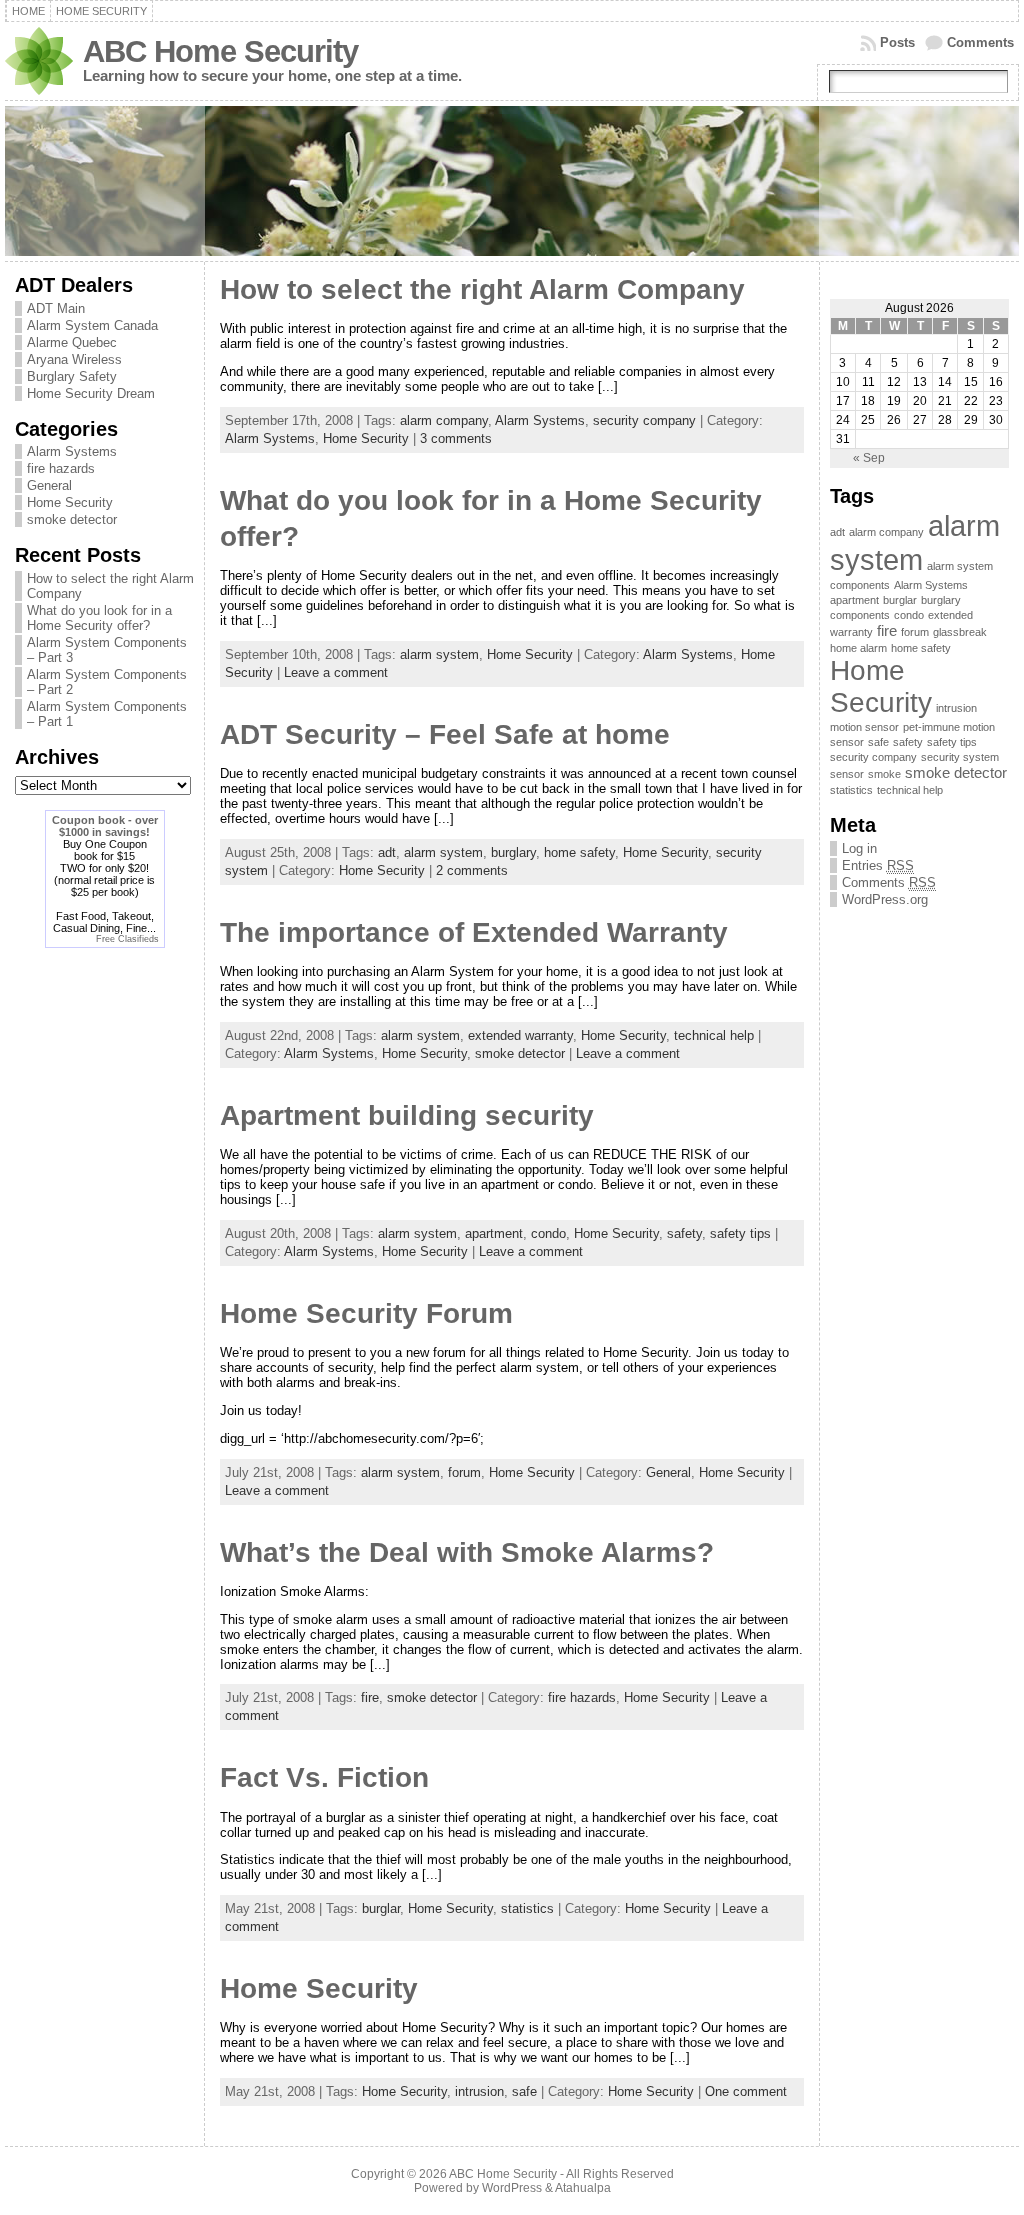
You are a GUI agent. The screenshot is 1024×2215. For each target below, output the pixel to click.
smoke (884, 774)
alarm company (444, 420)
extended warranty (520, 1035)
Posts (897, 42)
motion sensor (864, 727)
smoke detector (72, 519)
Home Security (70, 502)
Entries (878, 865)
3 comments (456, 438)
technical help (714, 1035)
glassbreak (960, 632)
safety (684, 1233)
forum (464, 1472)
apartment (494, 1233)
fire (370, 1697)
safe (524, 2091)
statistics (527, 1908)
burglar (381, 1908)
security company (644, 420)
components (860, 615)
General (49, 485)
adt (387, 852)
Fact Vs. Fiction (324, 1777)
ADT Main (56, 308)
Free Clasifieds (127, 939)
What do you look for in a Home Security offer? (99, 618)
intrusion (479, 2091)
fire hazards (61, 468)
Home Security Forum (366, 1313)
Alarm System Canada (92, 325)
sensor (847, 774)
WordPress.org (885, 899)
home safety (579, 852)
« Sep (869, 458)
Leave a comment (336, 672)
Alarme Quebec (72, 342)
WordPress (512, 2188)
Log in (859, 848)
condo (548, 1233)
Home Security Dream (91, 393)
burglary (513, 852)
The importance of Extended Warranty (474, 932)
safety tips (740, 1233)
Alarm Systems (72, 451)
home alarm (858, 648)
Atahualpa (583, 2188)
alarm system (439, 654)
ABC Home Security (220, 51)
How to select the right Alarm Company (482, 289)
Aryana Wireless (74, 359)
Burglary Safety (72, 376)
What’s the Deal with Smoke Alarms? (467, 1552)
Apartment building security (407, 1115)
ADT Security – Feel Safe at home (445, 734)
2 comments (472, 870)
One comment (746, 2091)
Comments (980, 42)
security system (960, 757)
